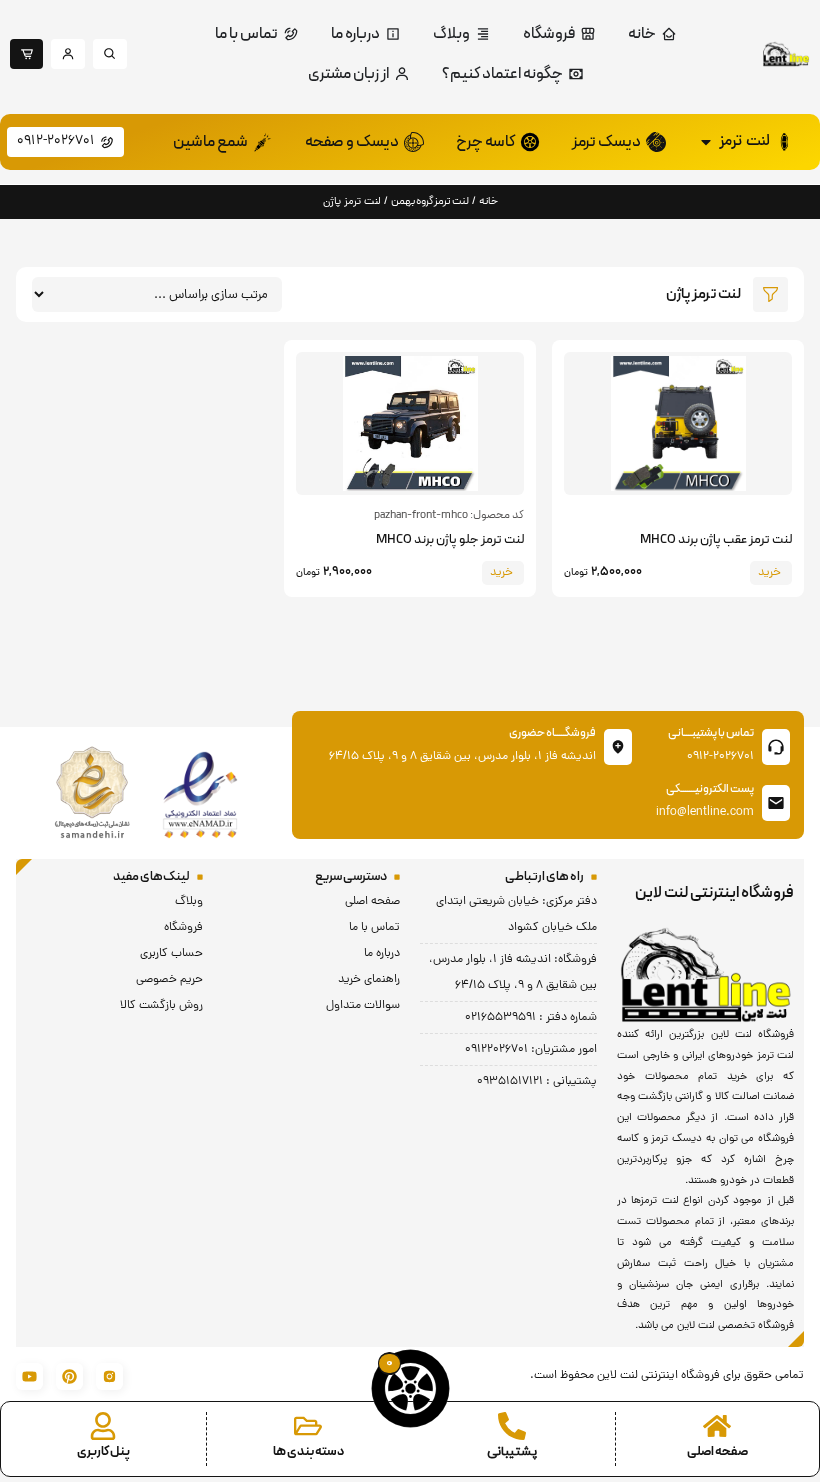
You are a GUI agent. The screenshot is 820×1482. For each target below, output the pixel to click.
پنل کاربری (103, 1452)
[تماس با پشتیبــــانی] (776, 747)
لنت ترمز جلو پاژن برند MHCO (450, 540)
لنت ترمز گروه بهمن (430, 201)
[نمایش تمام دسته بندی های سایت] (308, 1426)
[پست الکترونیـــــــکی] (776, 803)
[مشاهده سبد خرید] (410, 1388)
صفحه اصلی (717, 1452)
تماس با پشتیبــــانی (711, 733)
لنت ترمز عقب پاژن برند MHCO (716, 540)
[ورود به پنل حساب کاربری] (103, 1426)
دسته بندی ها (308, 1452)
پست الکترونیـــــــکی (710, 789)
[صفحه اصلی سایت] (717, 1426)
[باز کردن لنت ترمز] (706, 142)
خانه (488, 201)
